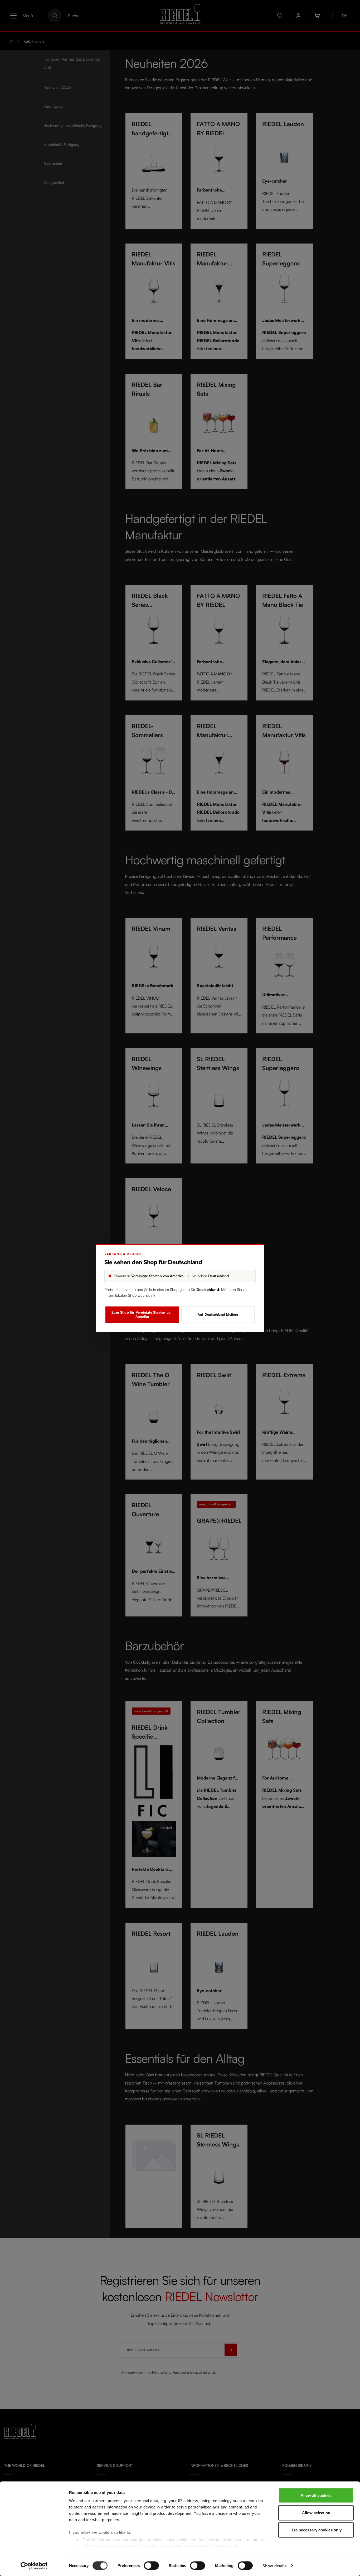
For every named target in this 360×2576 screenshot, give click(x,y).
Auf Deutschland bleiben (218, 1314)
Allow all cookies (316, 2495)
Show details (274, 2566)
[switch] (151, 2565)
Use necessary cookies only (316, 2530)
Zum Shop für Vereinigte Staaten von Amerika (142, 1314)
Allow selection (316, 2513)
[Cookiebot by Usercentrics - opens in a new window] (34, 2566)
